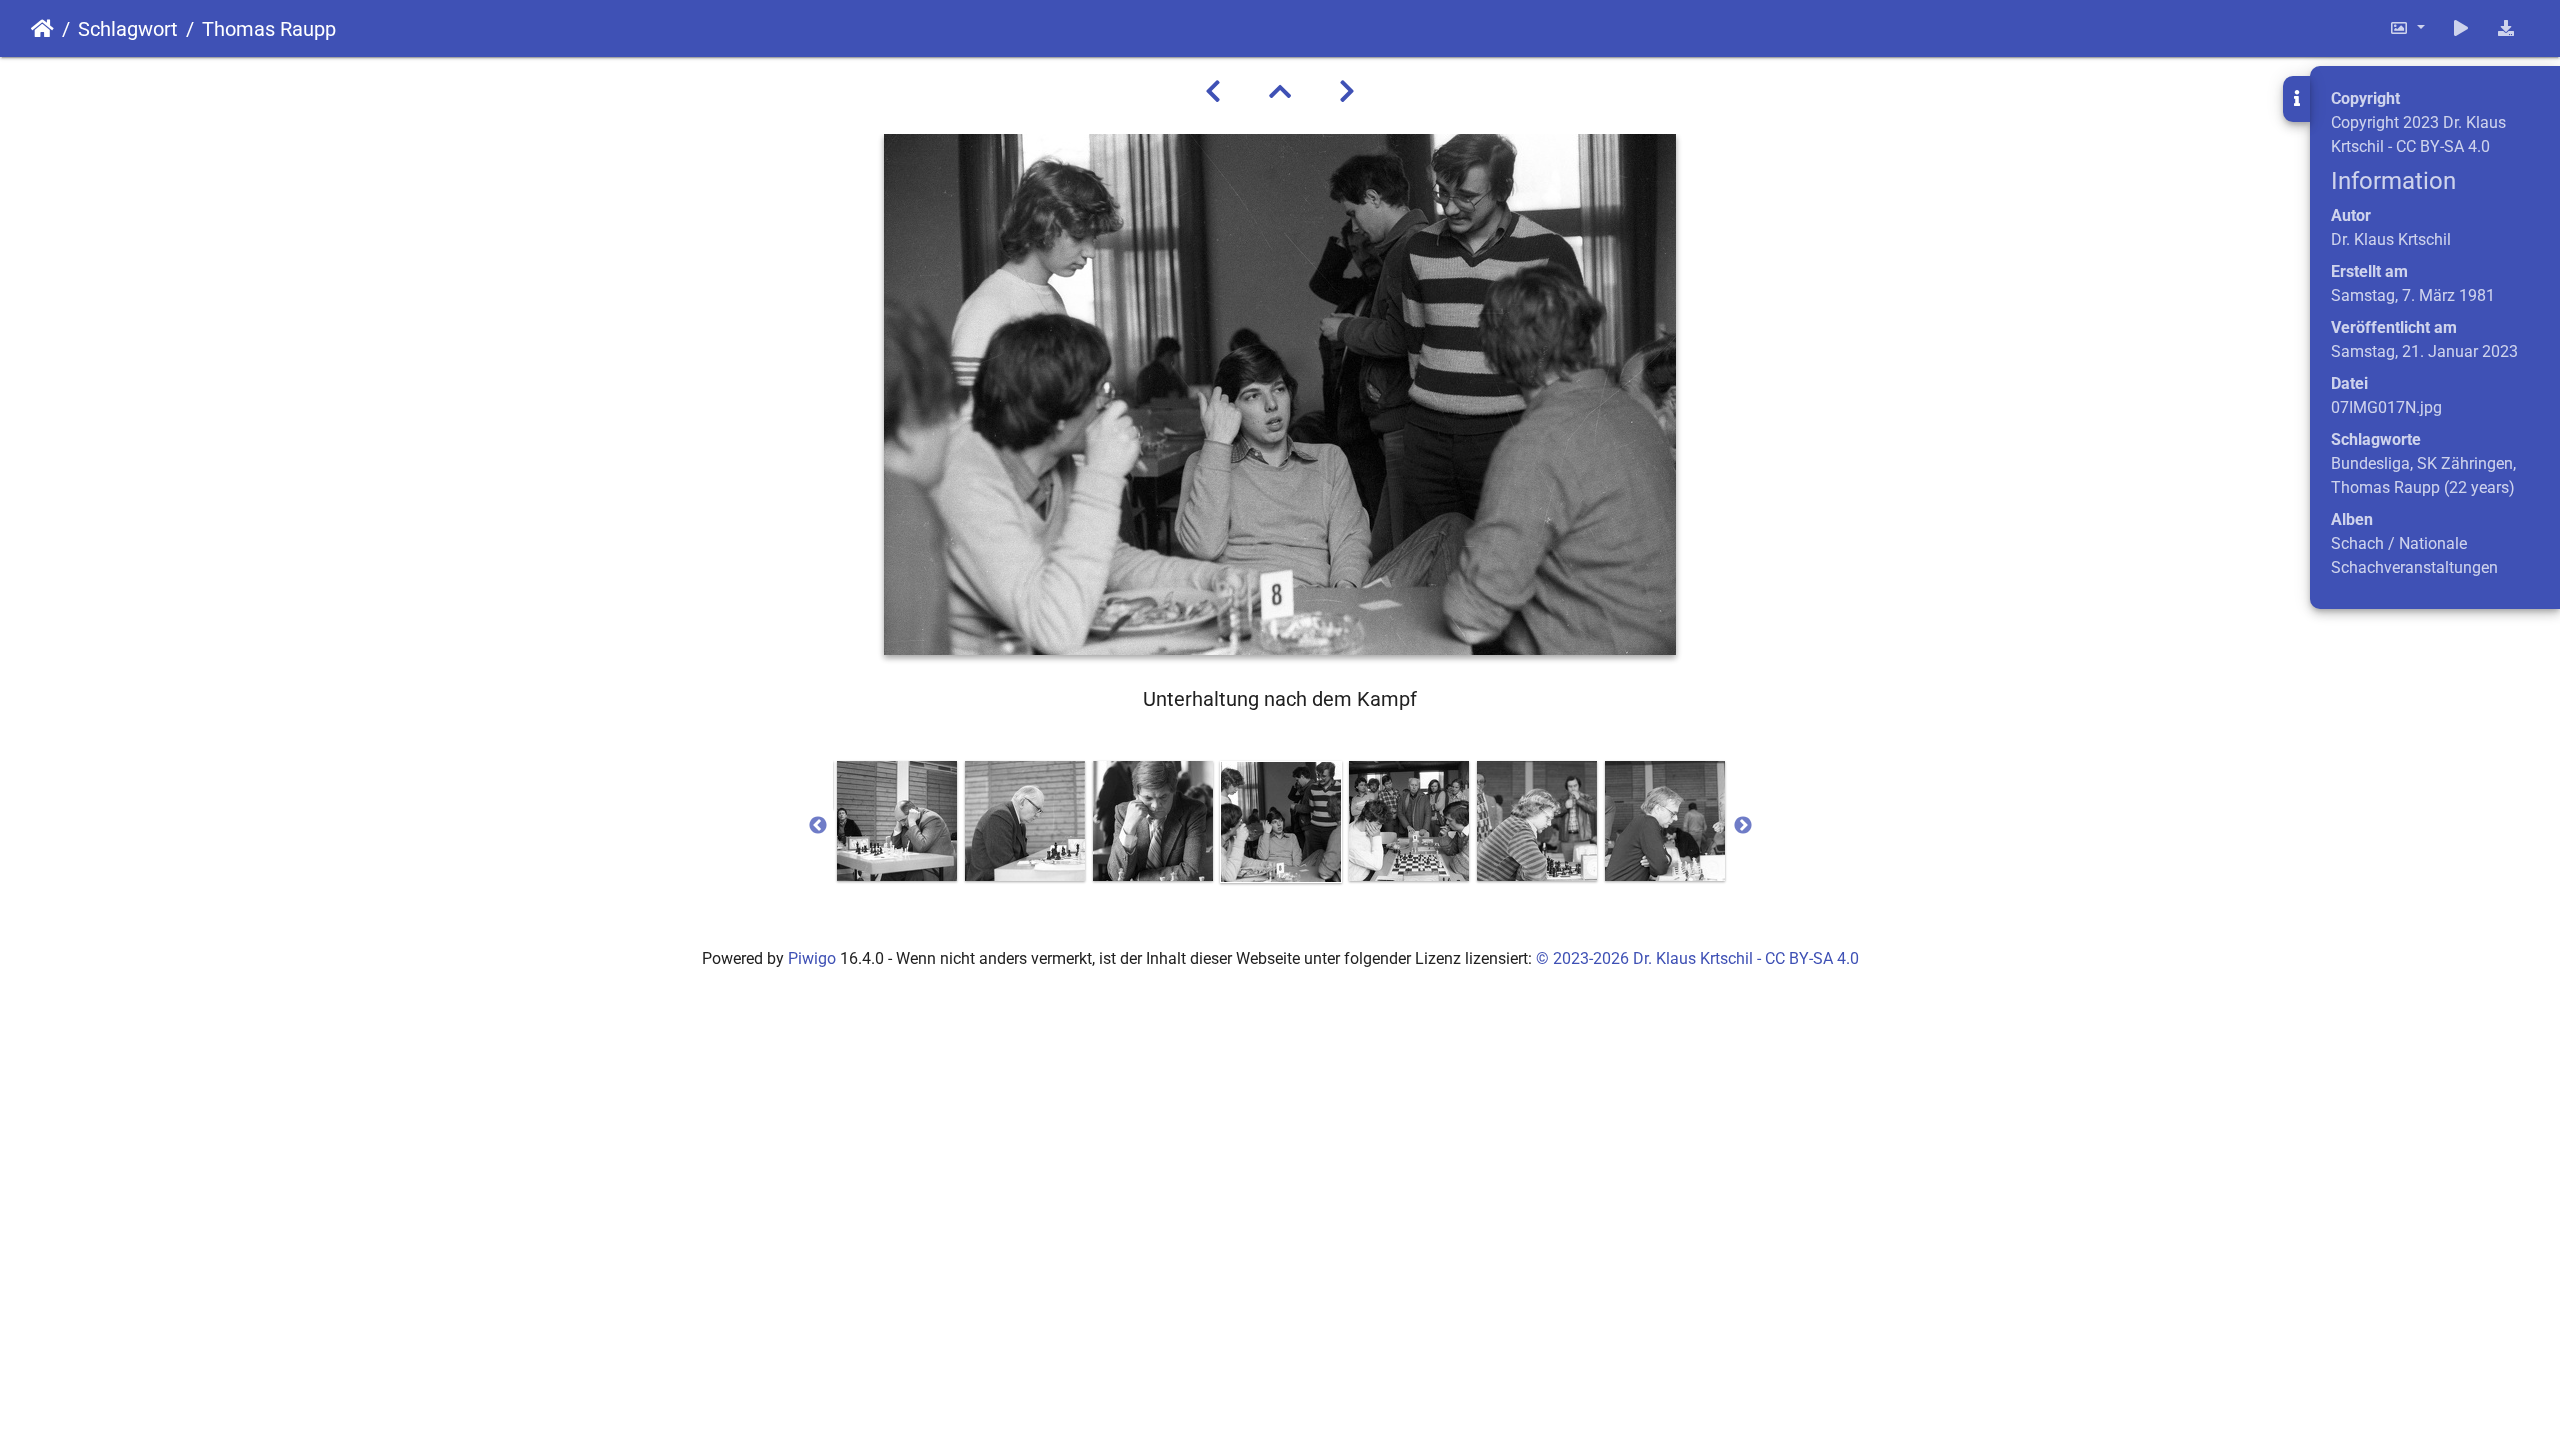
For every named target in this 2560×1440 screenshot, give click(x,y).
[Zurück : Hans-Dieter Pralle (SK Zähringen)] (1213, 92)
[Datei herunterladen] (2506, 28)
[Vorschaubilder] (1280, 92)
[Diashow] (2461, 28)
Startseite (42, 29)
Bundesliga (2370, 463)
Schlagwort (128, 29)
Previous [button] (818, 826)
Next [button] (1743, 826)
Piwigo (812, 958)
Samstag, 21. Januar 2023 (2424, 351)
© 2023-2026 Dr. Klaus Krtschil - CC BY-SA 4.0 (1697, 958)
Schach (2357, 543)
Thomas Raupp (2385, 487)
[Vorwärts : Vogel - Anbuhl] (1347, 92)
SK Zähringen (2465, 463)
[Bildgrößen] (2407, 28)
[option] (897, 821)
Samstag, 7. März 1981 (2413, 295)
